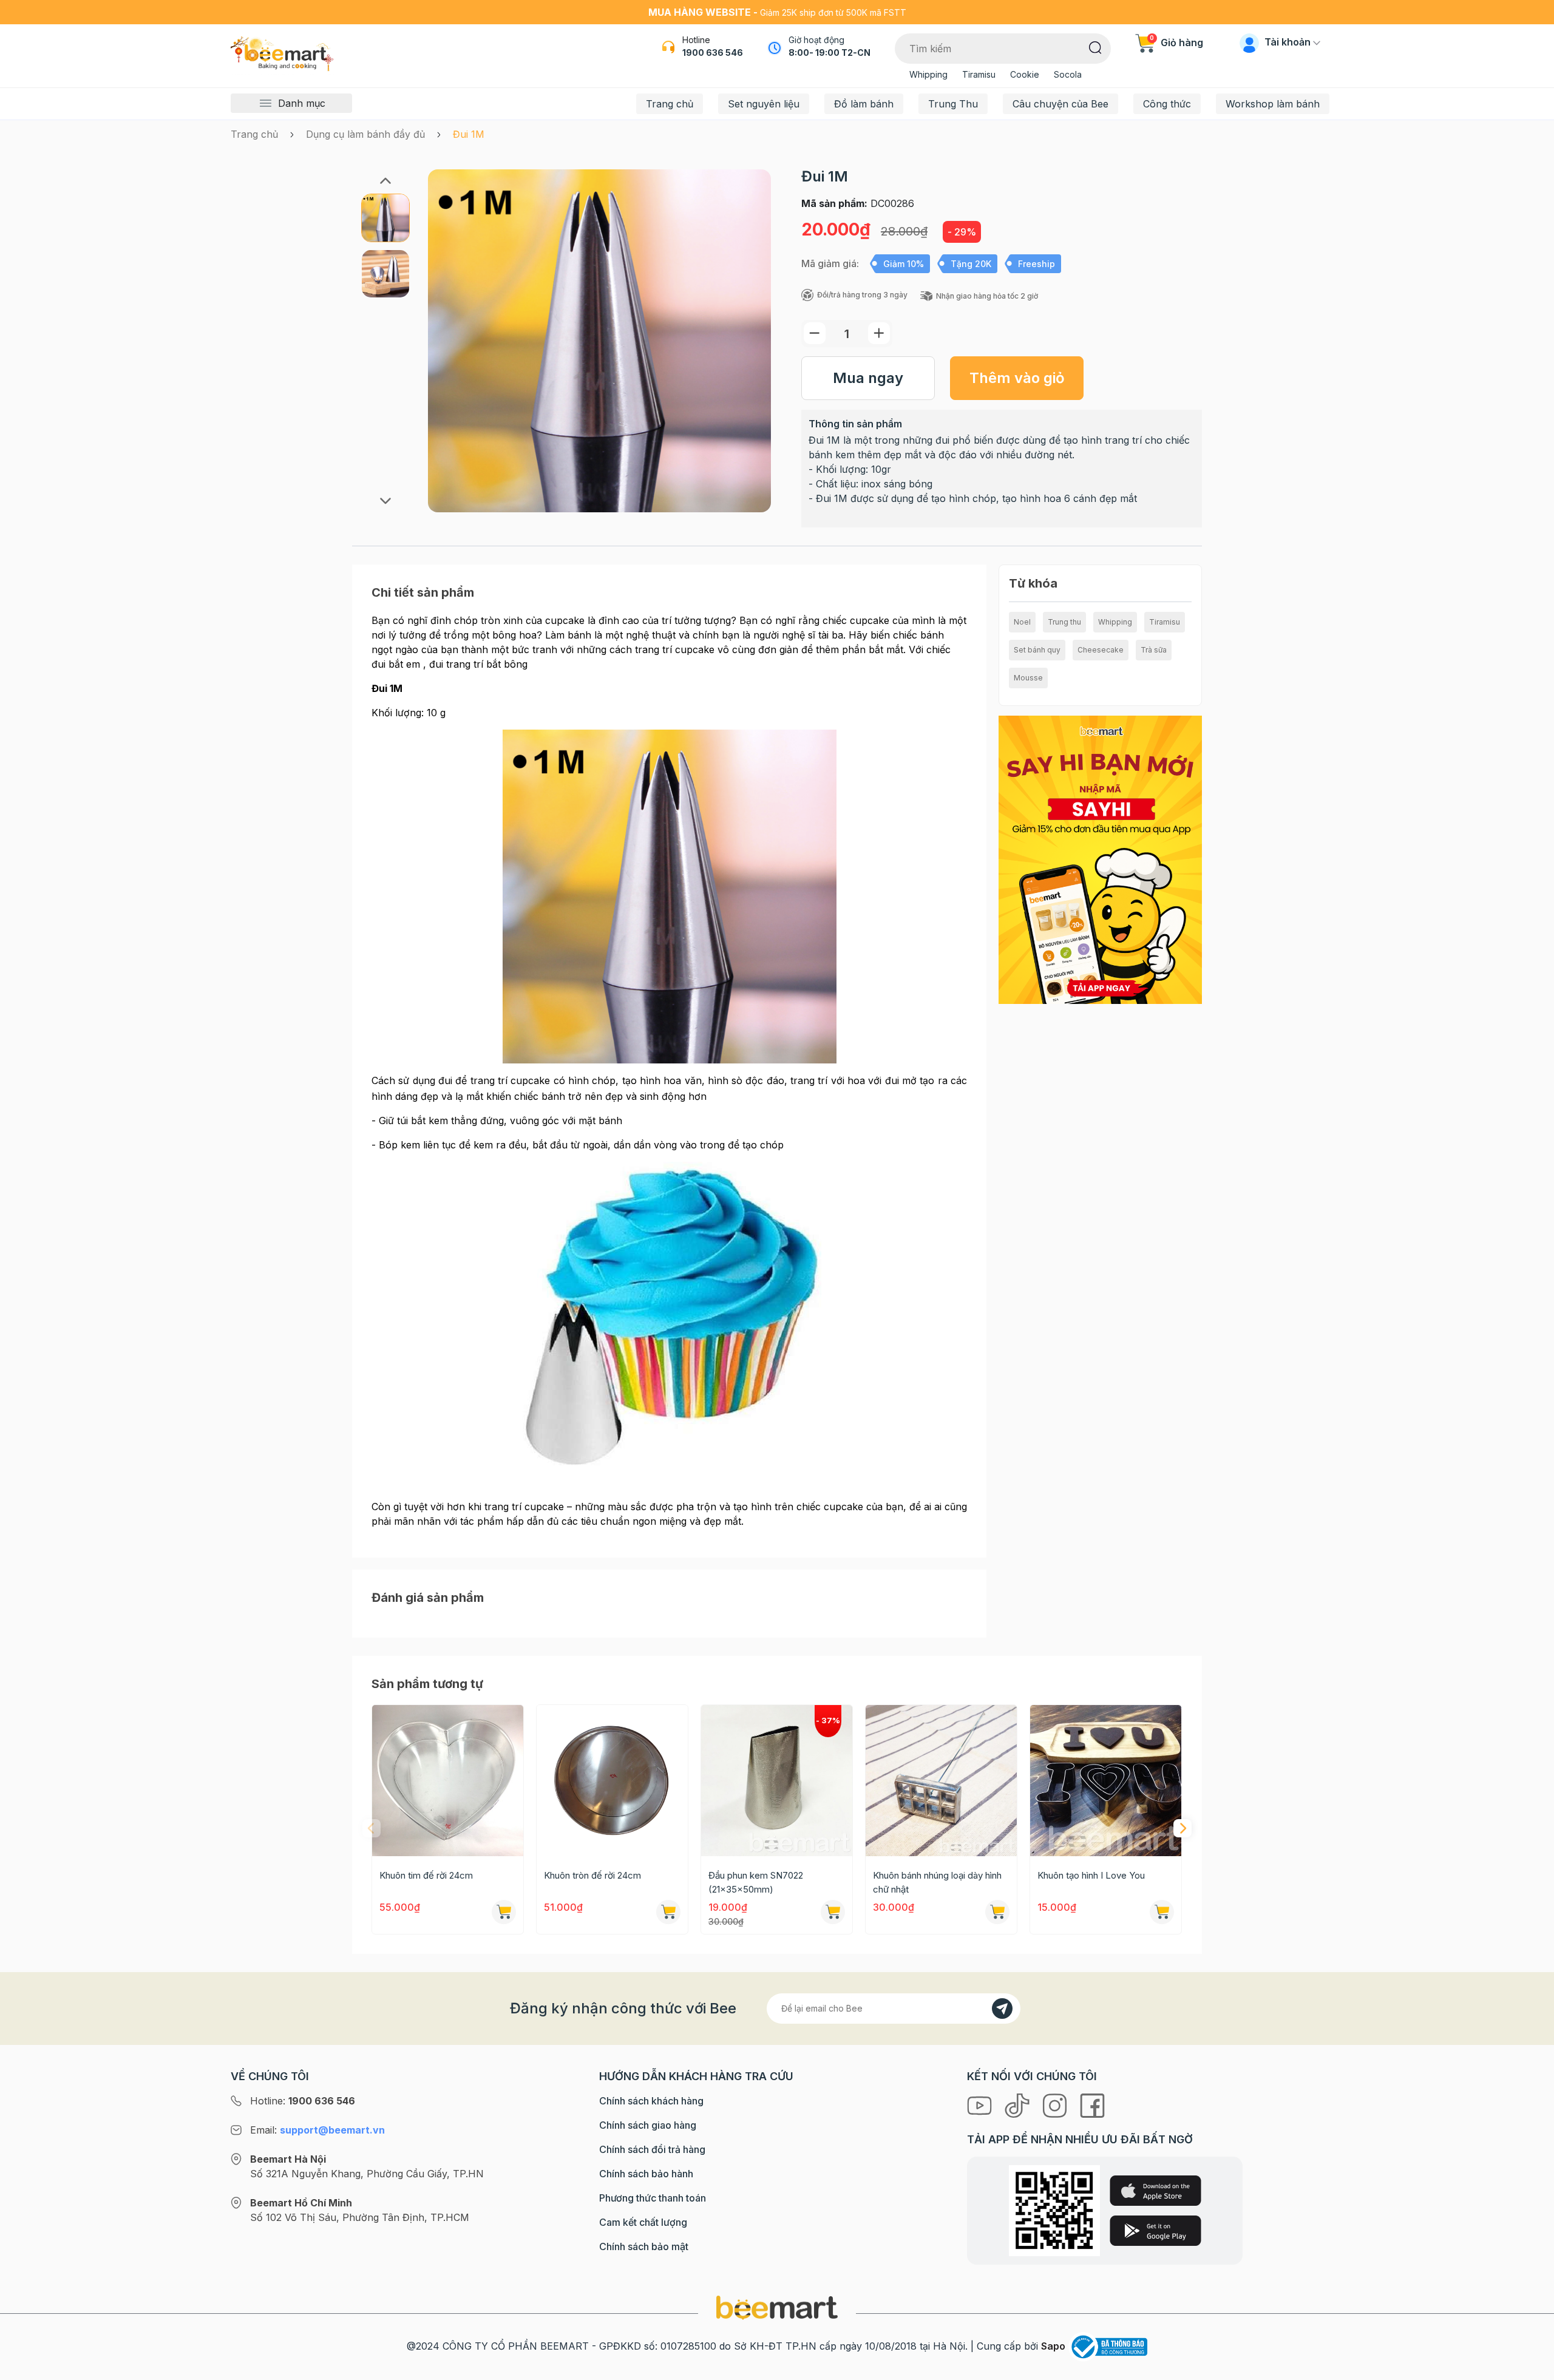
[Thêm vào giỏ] (504, 1912)
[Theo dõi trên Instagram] (1056, 2104)
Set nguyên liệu (764, 104)
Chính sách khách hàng (651, 2101)
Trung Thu (953, 104)
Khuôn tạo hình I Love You (1091, 1875)
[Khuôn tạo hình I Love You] (1106, 1781)
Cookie (1025, 74)
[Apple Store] (1155, 2191)
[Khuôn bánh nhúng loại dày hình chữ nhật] (941, 1781)
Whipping (928, 74)
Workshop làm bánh (1273, 104)
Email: (317, 2130)
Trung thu (1064, 622)
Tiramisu (979, 74)
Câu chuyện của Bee (1060, 104)
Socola (1068, 74)
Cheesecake (1101, 650)
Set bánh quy (1037, 650)
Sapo (1053, 2346)
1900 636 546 (713, 53)
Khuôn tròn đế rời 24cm (592, 1875)
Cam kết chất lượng (643, 2222)
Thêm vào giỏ (1017, 378)
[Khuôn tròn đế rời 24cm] (612, 1781)
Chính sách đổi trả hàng (652, 2149)
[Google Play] (1155, 2231)
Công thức (1167, 104)
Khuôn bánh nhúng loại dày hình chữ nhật (937, 1882)
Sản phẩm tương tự (427, 1684)
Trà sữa (1154, 650)
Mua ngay (868, 378)
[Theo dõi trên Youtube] (981, 2104)
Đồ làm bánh (864, 104)
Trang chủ (670, 104)
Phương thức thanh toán (653, 2198)
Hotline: (303, 2101)
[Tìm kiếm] (1095, 47)
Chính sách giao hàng (648, 2125)
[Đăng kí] (1002, 2009)
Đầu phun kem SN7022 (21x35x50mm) (756, 1882)
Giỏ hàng (1176, 42)
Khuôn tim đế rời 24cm (426, 1875)
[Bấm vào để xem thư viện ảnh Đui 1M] (599, 341)
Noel (1022, 622)
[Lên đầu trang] (1532, 2368)
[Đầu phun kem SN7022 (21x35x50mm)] (777, 1781)
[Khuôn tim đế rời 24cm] (448, 1781)
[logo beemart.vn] (777, 2307)
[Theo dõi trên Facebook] (1092, 2104)
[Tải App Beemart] (1100, 859)
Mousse (1028, 678)
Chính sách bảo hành (646, 2174)
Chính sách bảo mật (644, 2246)
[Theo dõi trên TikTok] (1019, 2104)
